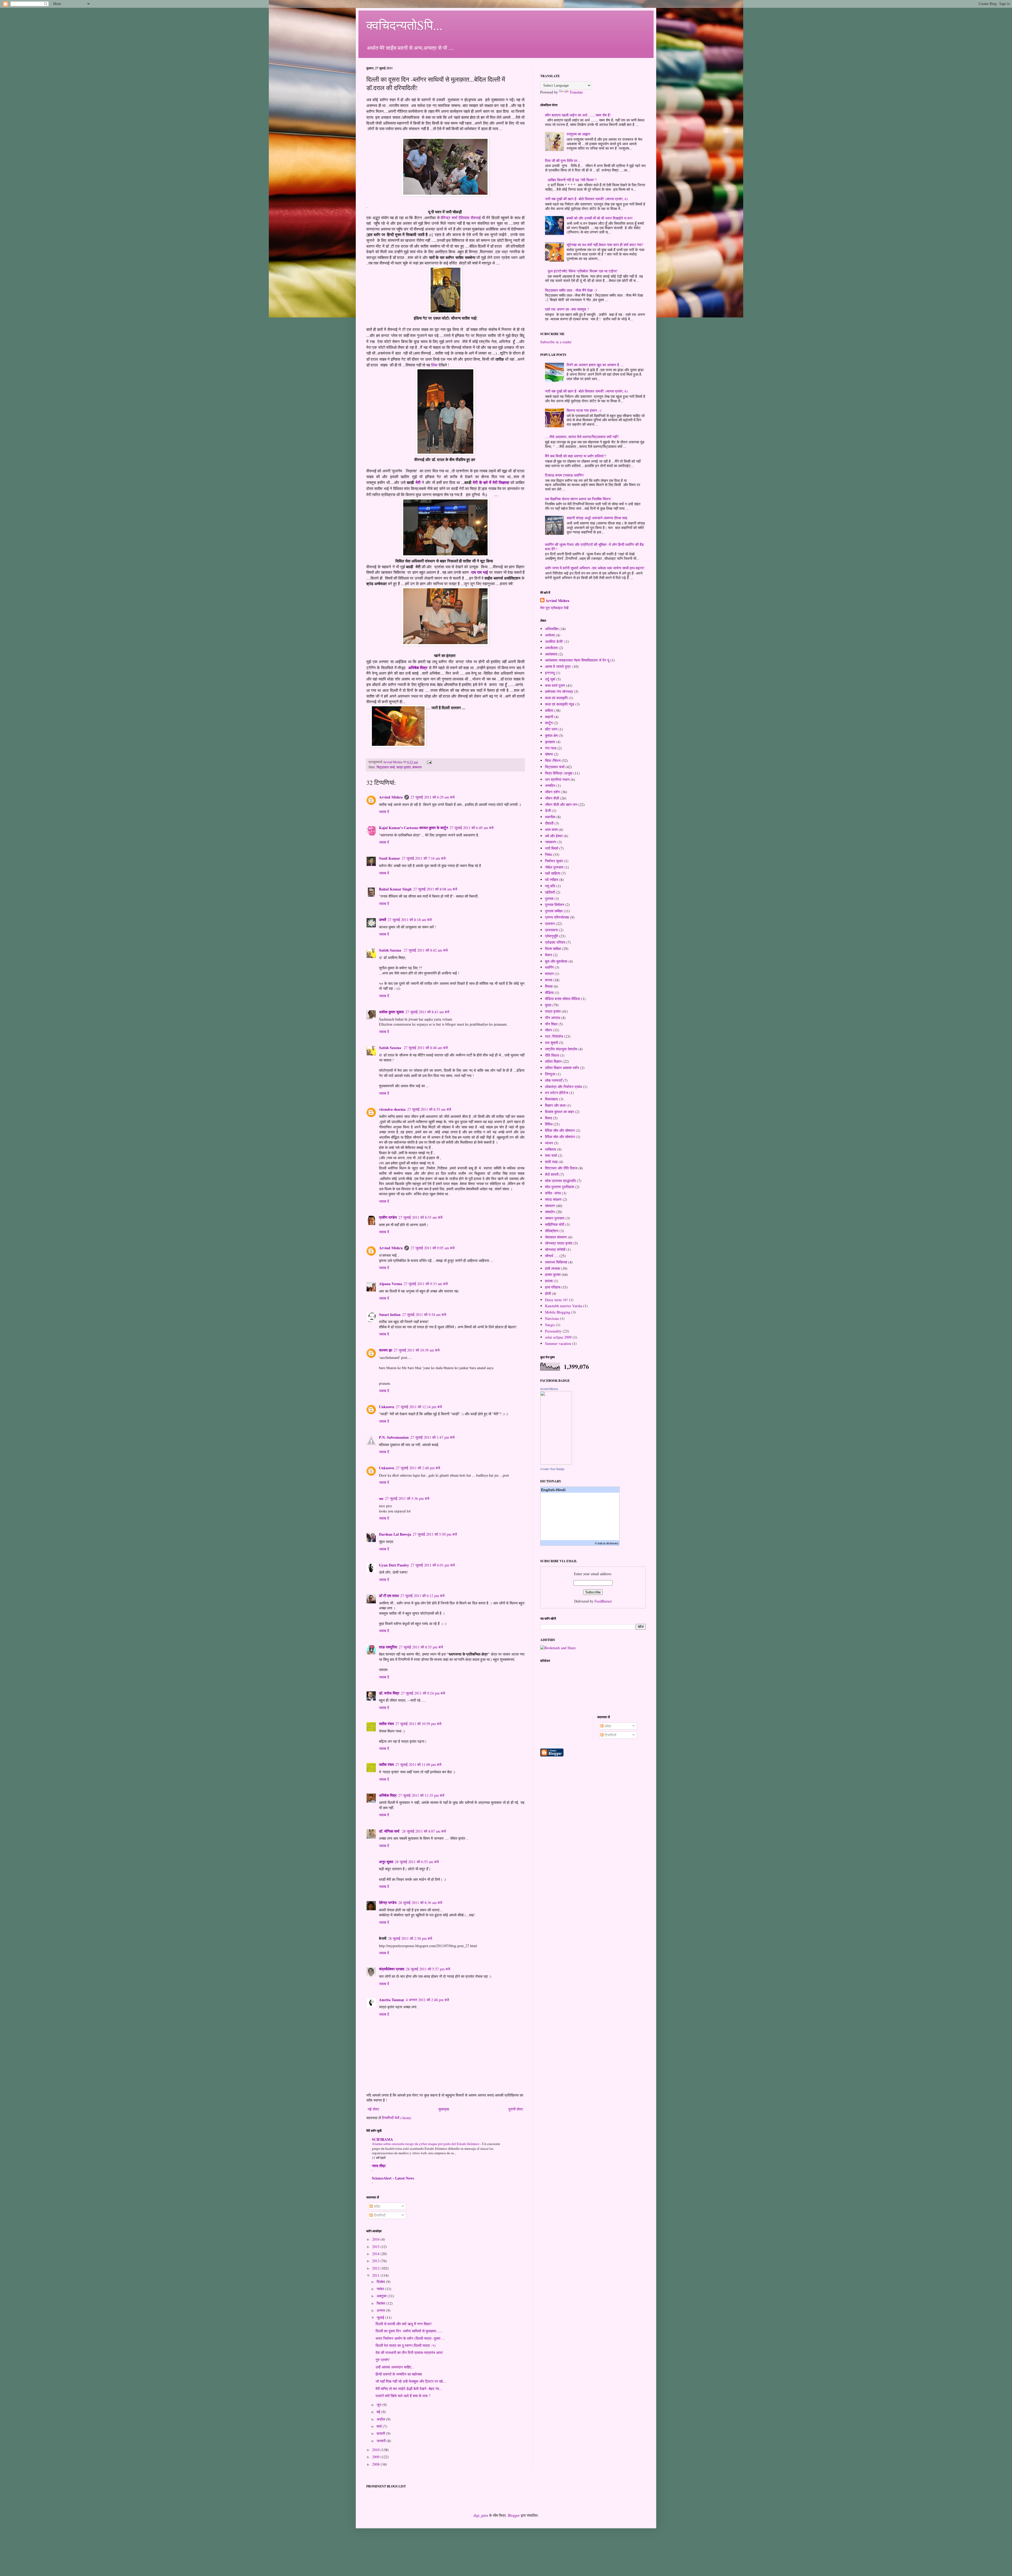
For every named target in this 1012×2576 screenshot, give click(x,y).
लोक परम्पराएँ (554, 1080)
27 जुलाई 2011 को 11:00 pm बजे (418, 1764)
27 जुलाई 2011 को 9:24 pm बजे (423, 1693)
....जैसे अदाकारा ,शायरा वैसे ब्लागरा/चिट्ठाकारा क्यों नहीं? (582, 437)
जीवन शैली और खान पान (561, 804)
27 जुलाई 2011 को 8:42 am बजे (426, 950)
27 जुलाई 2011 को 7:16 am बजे (424, 858)
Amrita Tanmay (392, 2000)
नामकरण (551, 842)
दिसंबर (381, 2282)
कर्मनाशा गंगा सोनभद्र (559, 691)
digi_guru (481, 2515)
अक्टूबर (382, 2296)
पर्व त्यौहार (552, 880)
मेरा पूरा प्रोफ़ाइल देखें (554, 608)
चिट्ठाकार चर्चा (386, 767)
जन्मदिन (550, 785)
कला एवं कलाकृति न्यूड (560, 704)
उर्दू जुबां (550, 679)
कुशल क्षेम (551, 735)
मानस (549, 980)
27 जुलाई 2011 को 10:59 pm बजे (418, 1724)
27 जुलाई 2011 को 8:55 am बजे (429, 1109)
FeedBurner (603, 1601)
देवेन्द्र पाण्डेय (388, 1902)
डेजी (548, 810)
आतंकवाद (551, 654)
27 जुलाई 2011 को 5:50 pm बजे (435, 1534)
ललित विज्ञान (553, 1061)
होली (548, 1293)
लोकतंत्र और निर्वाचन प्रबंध (563, 1087)
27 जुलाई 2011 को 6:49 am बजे (472, 828)
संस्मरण (417, 767)
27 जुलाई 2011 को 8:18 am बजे (410, 920)
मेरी (418, 482)
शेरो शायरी (552, 1174)
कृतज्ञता (550, 742)
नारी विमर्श (552, 848)
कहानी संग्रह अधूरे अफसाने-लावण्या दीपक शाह (597, 518)
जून (379, 2405)
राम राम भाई (480, 572)
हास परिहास (553, 1287)
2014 (376, 2254)
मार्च (380, 2426)
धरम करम (551, 829)
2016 (376, 2239)
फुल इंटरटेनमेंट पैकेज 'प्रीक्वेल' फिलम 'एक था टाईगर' (583, 271)
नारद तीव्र (379, 2166)
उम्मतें (383, 920)
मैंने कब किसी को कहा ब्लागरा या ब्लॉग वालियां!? (576, 456)
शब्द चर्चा (551, 1155)
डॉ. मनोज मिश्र (389, 1693)
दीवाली (549, 823)
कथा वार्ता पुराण (555, 685)
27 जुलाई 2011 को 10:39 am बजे (417, 1350)
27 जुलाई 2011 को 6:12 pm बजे (422, 1596)
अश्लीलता (551, 648)
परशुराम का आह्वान (578, 134)
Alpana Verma (391, 1284)
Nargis (550, 1325)
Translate (576, 92)
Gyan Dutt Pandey (394, 1565)
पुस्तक (549, 898)
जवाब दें (384, 812)
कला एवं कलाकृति (556, 698)
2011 (376, 2275)
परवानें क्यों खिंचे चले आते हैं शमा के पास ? (403, 2396)
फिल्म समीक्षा (553, 949)
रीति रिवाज (552, 1055)
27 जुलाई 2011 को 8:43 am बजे (427, 1012)
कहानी (549, 717)
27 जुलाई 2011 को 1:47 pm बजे (432, 1437)
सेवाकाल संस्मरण (556, 1237)
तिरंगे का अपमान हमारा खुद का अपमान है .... (595, 365)
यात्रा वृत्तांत (403, 767)
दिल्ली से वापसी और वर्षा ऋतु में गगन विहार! (404, 2324)
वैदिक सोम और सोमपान (560, 1130)
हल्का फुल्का (553, 1274)
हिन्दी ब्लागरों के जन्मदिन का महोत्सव (399, 2374)
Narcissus (552, 1318)
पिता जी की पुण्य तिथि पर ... (563, 161)
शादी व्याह (551, 1162)
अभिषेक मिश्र (418, 668)
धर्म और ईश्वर (554, 836)
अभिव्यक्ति (552, 629)
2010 (376, 2450)
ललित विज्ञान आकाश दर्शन (562, 1068)
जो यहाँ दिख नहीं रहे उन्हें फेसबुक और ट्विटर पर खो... (411, 2381)
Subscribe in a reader (556, 342)
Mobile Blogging (558, 1312)
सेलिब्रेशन (552, 1231)
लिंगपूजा (550, 1074)
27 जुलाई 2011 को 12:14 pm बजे (419, 1407)
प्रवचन (550, 924)
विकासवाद (551, 1099)
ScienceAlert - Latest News (393, 2178)
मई (379, 2412)
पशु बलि (550, 886)
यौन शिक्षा (551, 1024)
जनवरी (382, 2441)
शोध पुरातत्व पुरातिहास (559, 1187)
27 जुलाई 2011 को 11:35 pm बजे (421, 1795)
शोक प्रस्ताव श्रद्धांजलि (560, 1181)
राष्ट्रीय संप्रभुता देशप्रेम (561, 1049)
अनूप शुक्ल (386, 1862)
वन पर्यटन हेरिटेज (557, 1093)
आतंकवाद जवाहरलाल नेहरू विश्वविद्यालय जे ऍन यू (577, 660)
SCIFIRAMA (382, 2139)
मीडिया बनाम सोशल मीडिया (563, 999)
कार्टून (549, 723)
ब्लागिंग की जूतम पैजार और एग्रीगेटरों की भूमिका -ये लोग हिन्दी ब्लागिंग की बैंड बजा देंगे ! (594, 547)
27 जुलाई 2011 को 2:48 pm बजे (418, 1468)
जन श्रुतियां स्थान (557, 779)
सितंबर (381, 2303)
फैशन (549, 955)
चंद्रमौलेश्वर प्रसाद (392, 1969)
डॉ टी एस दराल (389, 1596)
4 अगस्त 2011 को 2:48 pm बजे (427, 2000)
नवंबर (381, 2289)
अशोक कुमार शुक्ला (391, 1012)
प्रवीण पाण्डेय (388, 1217)
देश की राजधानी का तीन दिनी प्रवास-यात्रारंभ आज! (409, 2352)
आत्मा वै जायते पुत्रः (558, 666)
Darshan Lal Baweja (395, 1534)
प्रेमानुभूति (552, 936)
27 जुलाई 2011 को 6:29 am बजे (433, 797)
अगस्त (381, 2310)
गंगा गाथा (551, 748)
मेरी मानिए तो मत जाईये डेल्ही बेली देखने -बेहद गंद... (409, 2389)
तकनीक (550, 817)
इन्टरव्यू (550, 673)
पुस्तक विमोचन (555, 905)
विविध (549, 1124)
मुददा (548, 1005)
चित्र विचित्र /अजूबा (559, 773)
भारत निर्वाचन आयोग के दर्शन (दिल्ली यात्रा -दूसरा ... (410, 2338)
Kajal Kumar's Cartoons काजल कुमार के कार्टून (413, 828)
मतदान (549, 974)
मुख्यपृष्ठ (444, 2109)
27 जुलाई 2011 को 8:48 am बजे (426, 1048)
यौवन (548, 1030)
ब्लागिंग (549, 967)
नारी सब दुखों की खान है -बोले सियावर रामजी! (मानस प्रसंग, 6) (586, 199)
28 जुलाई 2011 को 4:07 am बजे (424, 1831)
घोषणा (549, 754)
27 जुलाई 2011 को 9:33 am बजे (426, 1284)
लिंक (434, 365)
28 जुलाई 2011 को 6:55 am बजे (417, 1862)
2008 (376, 2464)
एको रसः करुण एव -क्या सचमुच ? (567, 309)
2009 (376, 2457)
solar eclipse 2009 (558, 1337)
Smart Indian (390, 1314)
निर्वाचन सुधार (554, 861)
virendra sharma (392, 1109)
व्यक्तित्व (551, 1149)
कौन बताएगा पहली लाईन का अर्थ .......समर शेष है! (578, 115)
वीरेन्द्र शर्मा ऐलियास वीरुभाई (461, 218)
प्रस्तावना (551, 930)
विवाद (549, 1118)
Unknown (387, 1407)
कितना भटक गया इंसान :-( (584, 410)
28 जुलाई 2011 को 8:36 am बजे (420, 1902)
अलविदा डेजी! (554, 641)
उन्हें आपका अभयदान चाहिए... (395, 2367)
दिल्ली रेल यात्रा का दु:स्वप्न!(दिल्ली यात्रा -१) (406, 2345)
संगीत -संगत (553, 1193)
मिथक (549, 986)
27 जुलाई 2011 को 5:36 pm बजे (407, 1498)
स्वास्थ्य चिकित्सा (556, 1262)
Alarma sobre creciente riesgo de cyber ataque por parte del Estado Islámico (426, 2144)
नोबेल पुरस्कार (554, 867)
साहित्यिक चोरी (555, 1224)
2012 (376, 2268)
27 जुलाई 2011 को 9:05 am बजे (433, 1248)
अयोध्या (550, 635)
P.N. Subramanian (394, 1437)
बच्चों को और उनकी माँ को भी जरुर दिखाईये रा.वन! (600, 218)
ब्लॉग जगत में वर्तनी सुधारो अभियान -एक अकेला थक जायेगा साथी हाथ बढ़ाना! (595, 568)
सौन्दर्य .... (552, 1256)
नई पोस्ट (373, 2109)
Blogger (514, 2515)
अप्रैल (381, 2419)
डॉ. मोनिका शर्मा (390, 1831)
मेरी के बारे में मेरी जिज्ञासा (491, 482)
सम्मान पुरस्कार (555, 1218)
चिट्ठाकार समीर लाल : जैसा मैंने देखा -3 (571, 290)
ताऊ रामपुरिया (388, 1647)
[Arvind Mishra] (556, 1463)
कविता (549, 710)
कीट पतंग (551, 729)
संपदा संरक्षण (553, 1199)
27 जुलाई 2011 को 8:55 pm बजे (421, 1647)
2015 (376, 2247)
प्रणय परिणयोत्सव (557, 917)
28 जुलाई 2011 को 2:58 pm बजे (410, 1938)
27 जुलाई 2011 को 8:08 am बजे (435, 889)
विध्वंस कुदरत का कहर (559, 1112)
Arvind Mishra (391, 797)
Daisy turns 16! (556, 1300)
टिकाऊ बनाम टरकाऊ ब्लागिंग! (565, 475)
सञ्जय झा (386, 1350)
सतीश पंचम (386, 1724)
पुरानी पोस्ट (516, 2109)
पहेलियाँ (550, 892)
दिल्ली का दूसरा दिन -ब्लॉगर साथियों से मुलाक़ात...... (409, 2331)
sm (381, 1498)
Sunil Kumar (390, 858)
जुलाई (381, 2317)
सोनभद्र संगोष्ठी (555, 1249)
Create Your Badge (552, 1469)
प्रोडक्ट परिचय (555, 942)
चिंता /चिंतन (553, 760)
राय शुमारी (551, 1043)
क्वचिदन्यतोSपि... (404, 25)
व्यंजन (549, 1143)
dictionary (612, 1543)
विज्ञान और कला (555, 1105)
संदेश (376, 2206)
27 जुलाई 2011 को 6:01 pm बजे (433, 1565)
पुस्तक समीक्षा (554, 911)
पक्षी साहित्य (553, 873)
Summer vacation (558, 1343)
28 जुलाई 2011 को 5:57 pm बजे (428, 1969)
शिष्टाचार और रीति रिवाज (561, 1168)
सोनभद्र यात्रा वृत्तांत (559, 1243)
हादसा (549, 1281)
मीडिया (549, 993)
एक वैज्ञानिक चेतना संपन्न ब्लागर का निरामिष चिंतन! (578, 499)
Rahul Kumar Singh (395, 889)
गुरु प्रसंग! (383, 2360)
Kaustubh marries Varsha (564, 1306)
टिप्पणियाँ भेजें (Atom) (397, 2118)
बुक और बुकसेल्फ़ (556, 961)
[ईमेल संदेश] (429, 762)
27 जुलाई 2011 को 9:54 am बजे (424, 1314)
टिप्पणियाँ (379, 2215)
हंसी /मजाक (553, 1268)
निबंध (548, 854)
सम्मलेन (550, 1212)
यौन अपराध (553, 1018)
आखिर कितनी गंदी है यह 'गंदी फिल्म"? (572, 180)
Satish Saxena (391, 950)
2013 (376, 2261)
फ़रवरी (381, 2433)
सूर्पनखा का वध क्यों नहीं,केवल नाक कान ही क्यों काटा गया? (605, 245)
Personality (553, 1331)
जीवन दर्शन (552, 792)
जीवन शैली (552, 798)
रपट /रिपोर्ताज (554, 1036)
